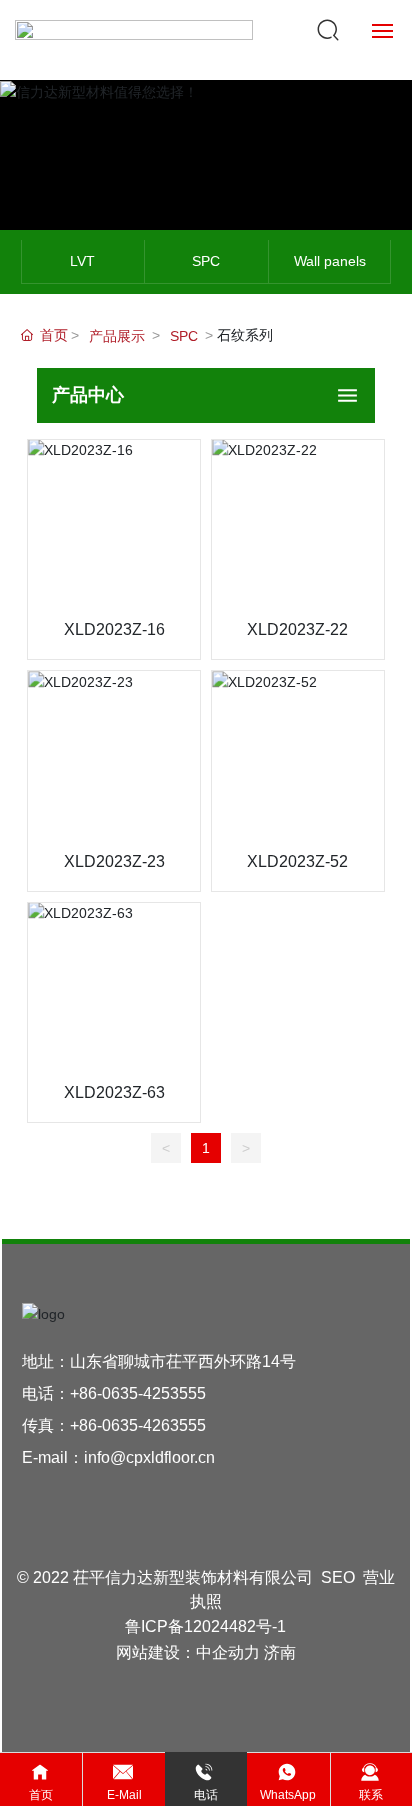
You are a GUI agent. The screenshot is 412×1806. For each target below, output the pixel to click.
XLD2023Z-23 (114, 861)
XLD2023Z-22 (297, 629)
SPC (206, 261)
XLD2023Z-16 (114, 629)
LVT (82, 261)
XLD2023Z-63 (114, 1092)
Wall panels (330, 261)
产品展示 (117, 336)
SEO (338, 1577)
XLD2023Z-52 (297, 861)
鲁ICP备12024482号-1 (205, 1626)
